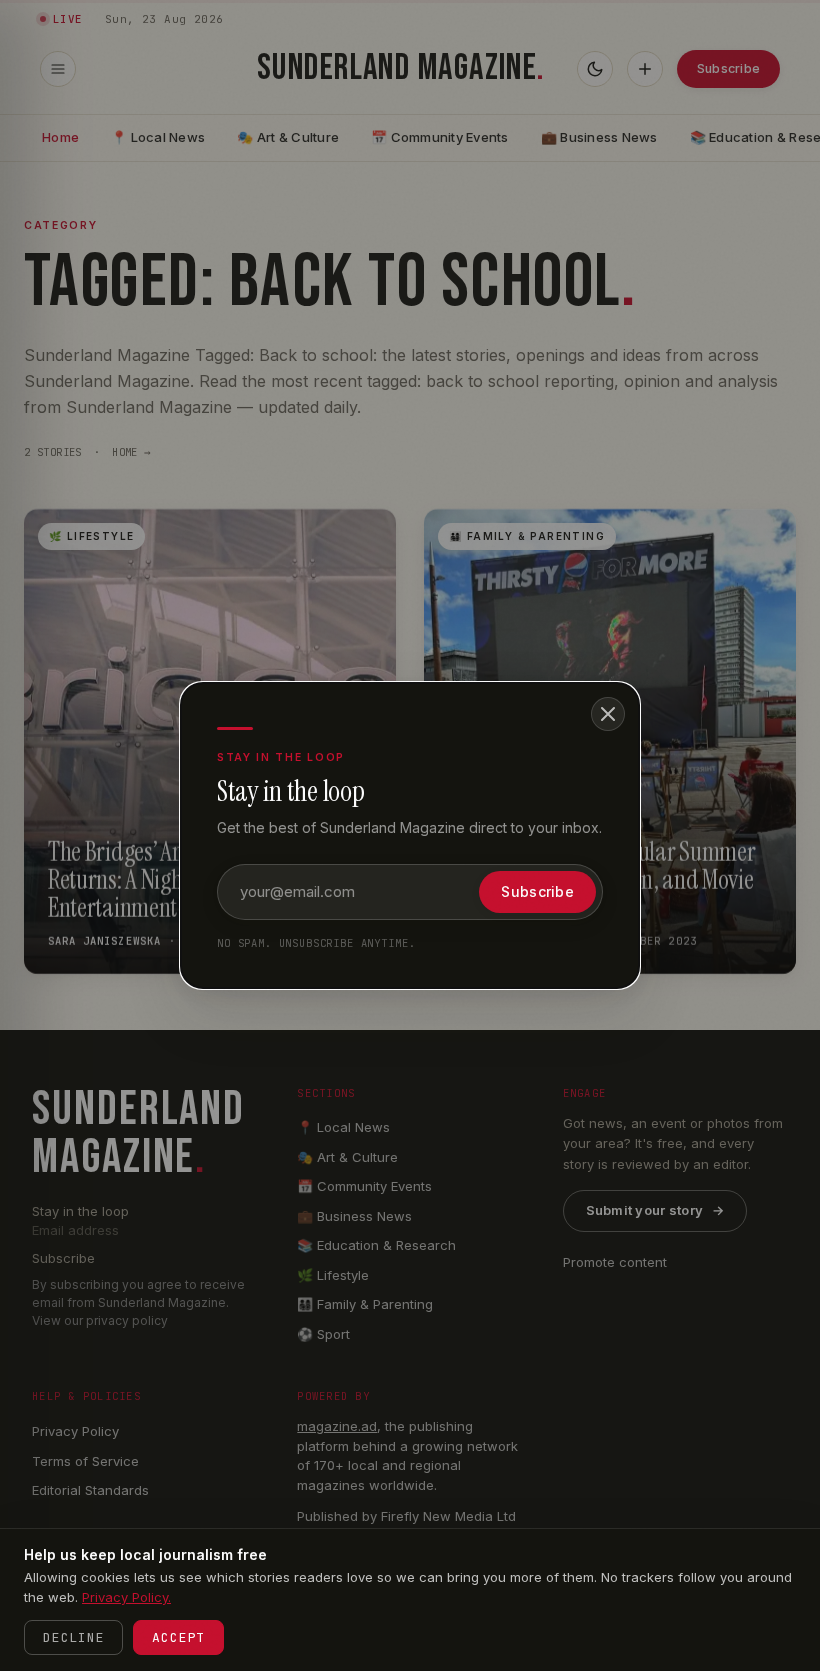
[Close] (608, 714)
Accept (178, 1637)
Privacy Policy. (126, 1597)
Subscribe (537, 891)
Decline (73, 1637)
